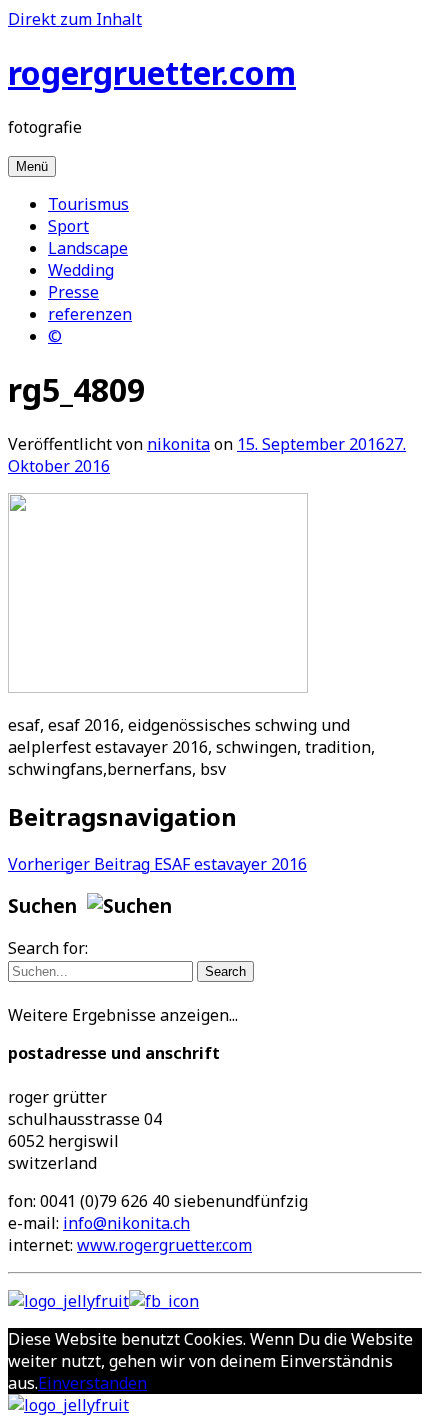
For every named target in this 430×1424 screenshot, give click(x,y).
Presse (73, 292)
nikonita (178, 444)
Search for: (48, 948)
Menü (32, 166)
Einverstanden (92, 1383)
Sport (68, 226)
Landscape (88, 248)
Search (225, 971)
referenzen (90, 314)
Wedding (81, 270)
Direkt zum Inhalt (75, 19)
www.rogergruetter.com (164, 1245)
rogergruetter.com (152, 72)
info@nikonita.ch (126, 1223)
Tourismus (88, 204)
